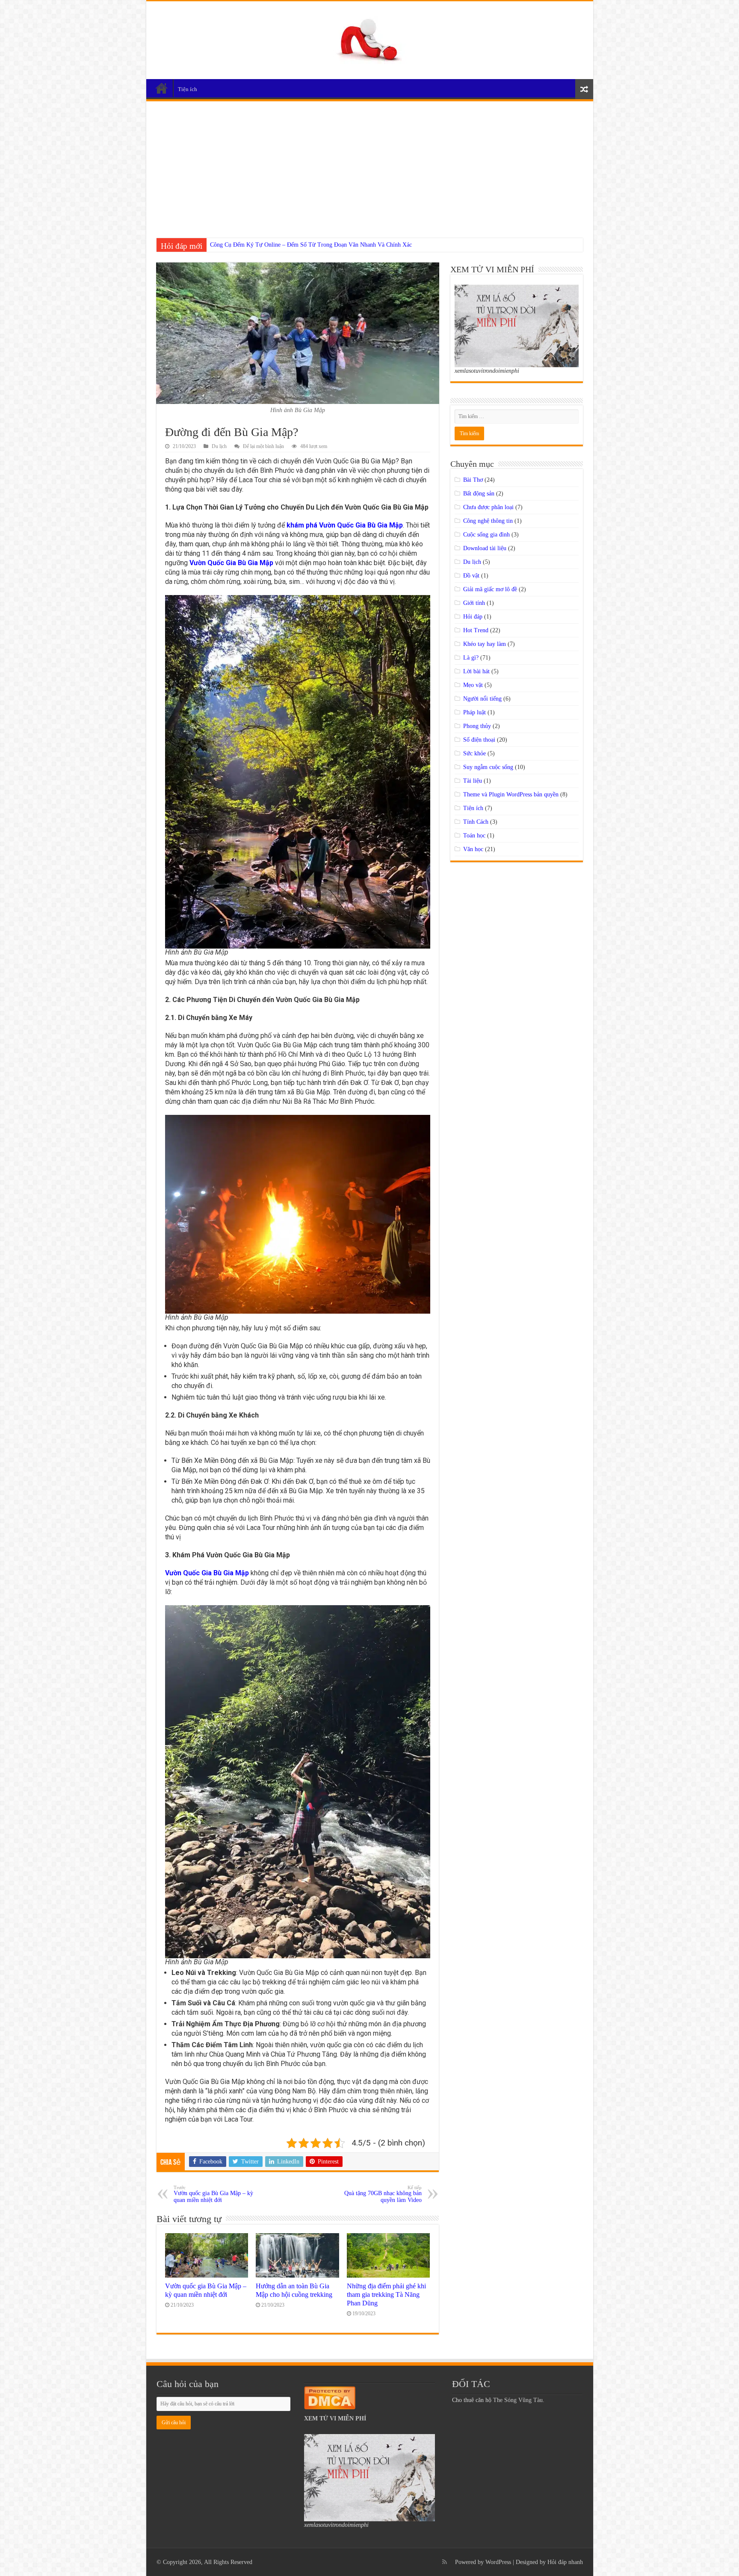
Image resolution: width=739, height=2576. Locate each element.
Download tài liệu (485, 548)
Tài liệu (473, 781)
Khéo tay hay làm (485, 644)
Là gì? (471, 658)
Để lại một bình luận (263, 446)
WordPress (498, 2562)
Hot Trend (476, 630)
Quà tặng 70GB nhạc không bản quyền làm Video (383, 2194)
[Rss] (445, 2562)
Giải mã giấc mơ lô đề (490, 589)
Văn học (473, 849)
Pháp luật (474, 712)
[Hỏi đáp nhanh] (370, 38)
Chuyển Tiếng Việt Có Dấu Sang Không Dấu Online (273, 245)
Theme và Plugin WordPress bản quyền (511, 794)
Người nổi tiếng (482, 699)
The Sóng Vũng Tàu (518, 2400)
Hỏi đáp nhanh (565, 2562)
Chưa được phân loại (488, 507)
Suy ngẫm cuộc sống (488, 767)
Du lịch (219, 446)
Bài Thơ (473, 480)
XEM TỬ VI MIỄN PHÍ (335, 2418)
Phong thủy (477, 726)
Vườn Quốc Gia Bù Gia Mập (231, 563)
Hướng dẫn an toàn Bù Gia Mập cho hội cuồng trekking (294, 2290)
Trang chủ (162, 88)
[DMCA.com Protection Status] (330, 2397)
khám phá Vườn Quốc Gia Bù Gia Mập (345, 525)
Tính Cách (476, 822)
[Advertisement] (370, 165)
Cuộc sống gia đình (486, 535)
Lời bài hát (476, 671)
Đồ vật (471, 576)
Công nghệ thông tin (488, 521)
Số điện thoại (479, 740)
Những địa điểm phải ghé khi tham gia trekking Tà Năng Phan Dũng (386, 2295)
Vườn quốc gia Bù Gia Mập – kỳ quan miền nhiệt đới (213, 2194)
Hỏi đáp (473, 617)
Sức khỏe (474, 753)
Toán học (474, 836)
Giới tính (474, 603)
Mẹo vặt (473, 685)
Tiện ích (188, 89)
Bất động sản (479, 494)
